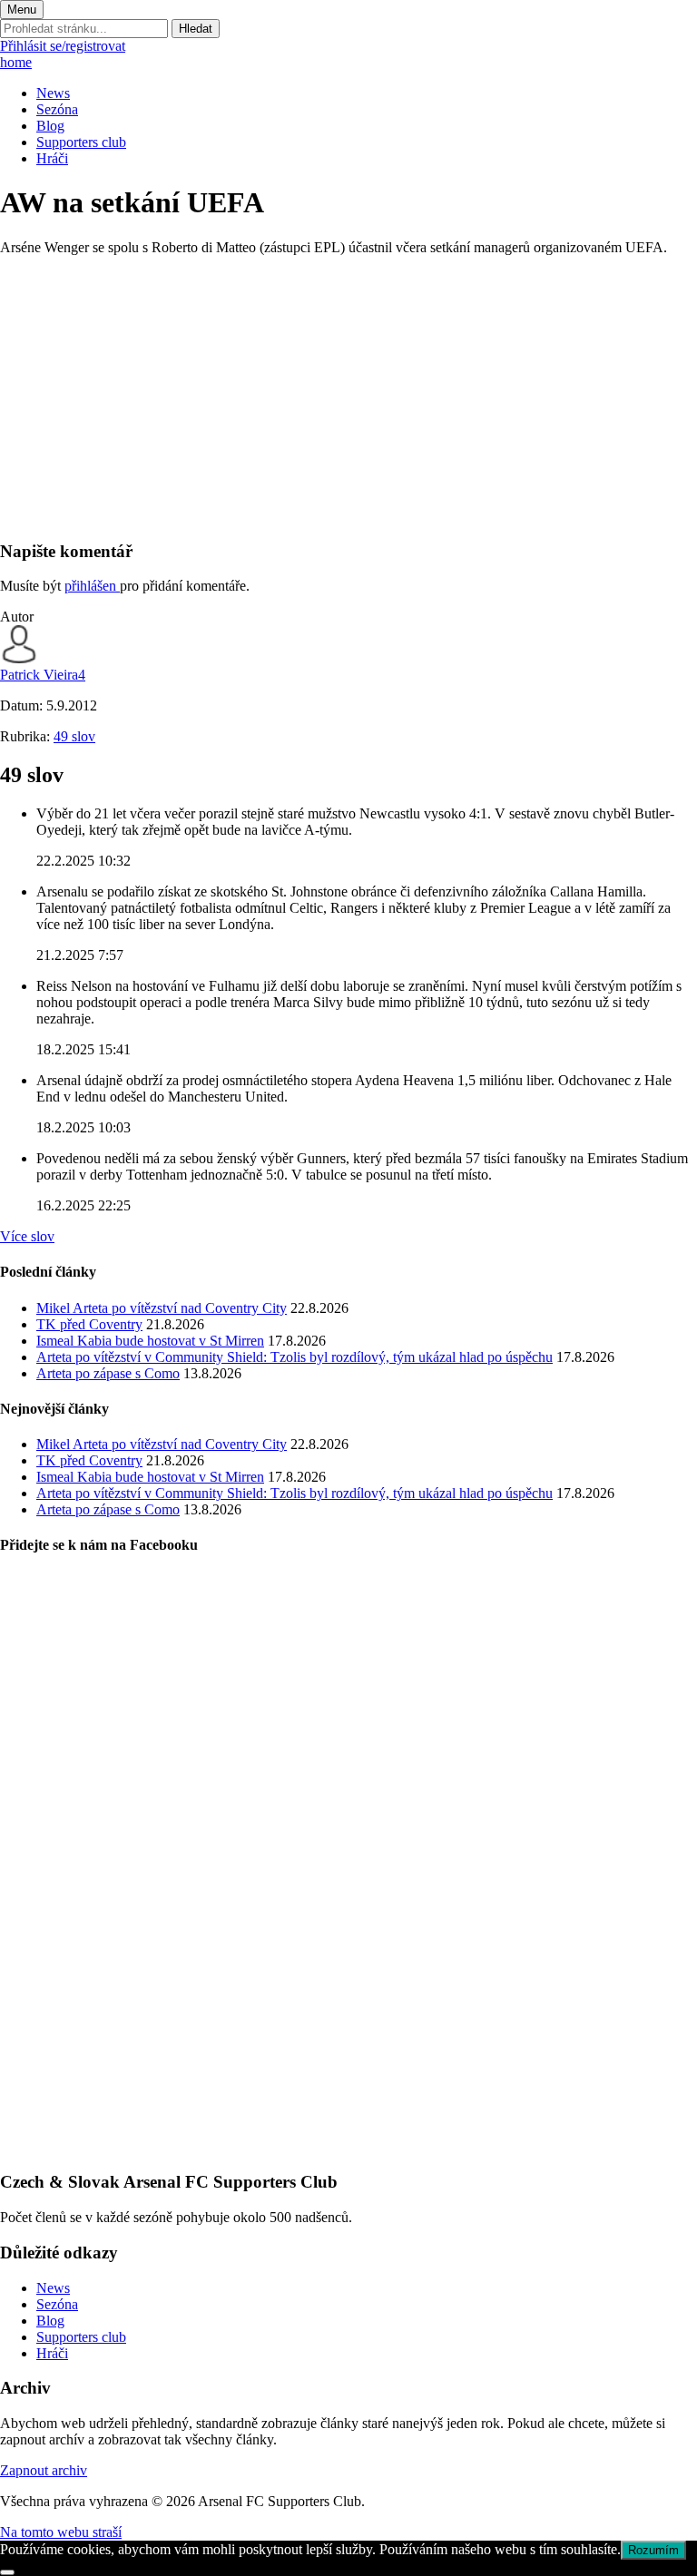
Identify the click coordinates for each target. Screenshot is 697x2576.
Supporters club (81, 142)
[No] (7, 2572)
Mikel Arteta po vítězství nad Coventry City (162, 1308)
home (16, 62)
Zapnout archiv (44, 2470)
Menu (22, 10)
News (53, 93)
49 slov (74, 736)
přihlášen (92, 586)
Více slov (27, 1236)
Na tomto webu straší (61, 2532)
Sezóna (57, 109)
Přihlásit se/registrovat (63, 46)
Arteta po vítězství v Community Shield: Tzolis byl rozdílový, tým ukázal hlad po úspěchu (295, 1357)
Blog (50, 126)
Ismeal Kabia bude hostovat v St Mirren (150, 1341)
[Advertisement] (348, 397)
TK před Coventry (89, 1324)
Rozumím (653, 2550)
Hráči (52, 158)
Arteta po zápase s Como (108, 1373)
